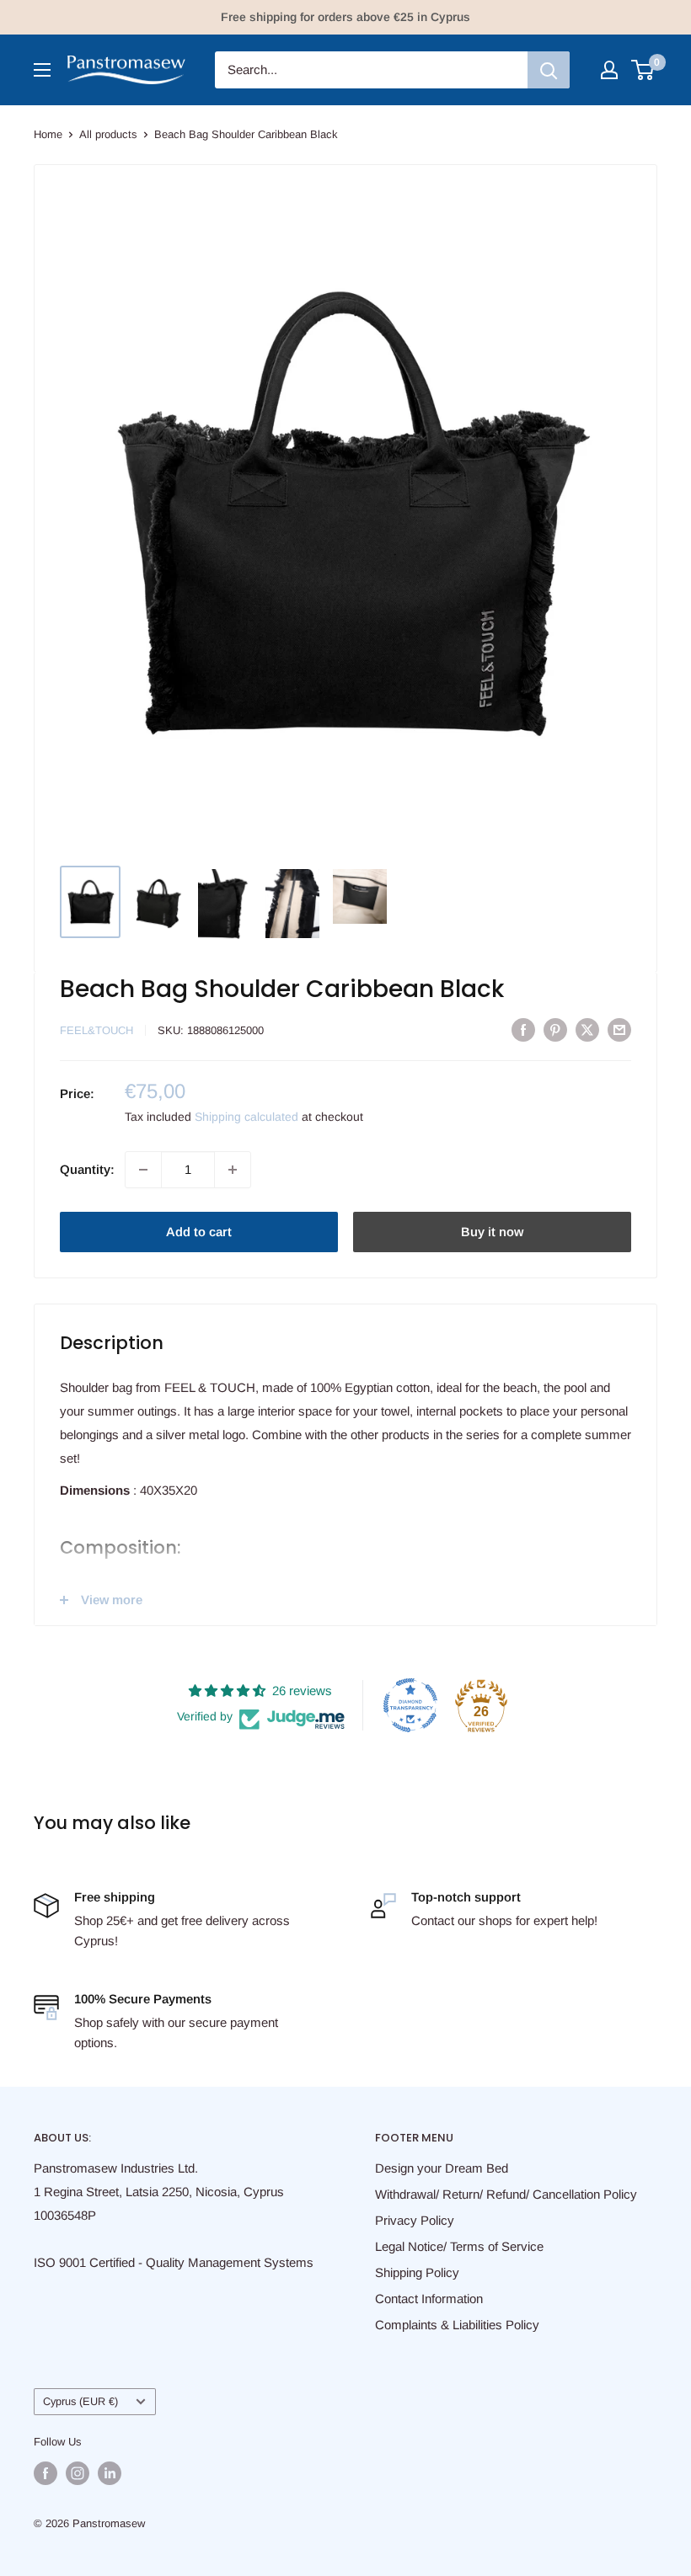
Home (48, 134)
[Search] (549, 70)
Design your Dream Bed (442, 2168)
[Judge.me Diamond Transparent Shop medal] (410, 1705)
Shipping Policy (417, 2272)
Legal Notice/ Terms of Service (459, 2246)
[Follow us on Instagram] (78, 2473)
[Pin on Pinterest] (555, 1029)
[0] (643, 70)
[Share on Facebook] (523, 1029)
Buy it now (492, 1232)
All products (108, 134)
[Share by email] (619, 1029)
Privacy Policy (415, 2220)
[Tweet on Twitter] (587, 1029)
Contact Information (429, 2299)
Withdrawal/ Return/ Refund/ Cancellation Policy (506, 2194)
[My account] (609, 70)
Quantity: (87, 1169)
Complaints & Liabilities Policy (457, 2325)
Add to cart (199, 1232)
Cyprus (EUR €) (80, 2401)
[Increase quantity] (233, 1170)
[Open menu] (42, 70)
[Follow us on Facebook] (46, 2473)
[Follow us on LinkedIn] (110, 2473)
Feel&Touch (96, 1030)
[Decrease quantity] (143, 1170)
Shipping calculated (246, 1117)
